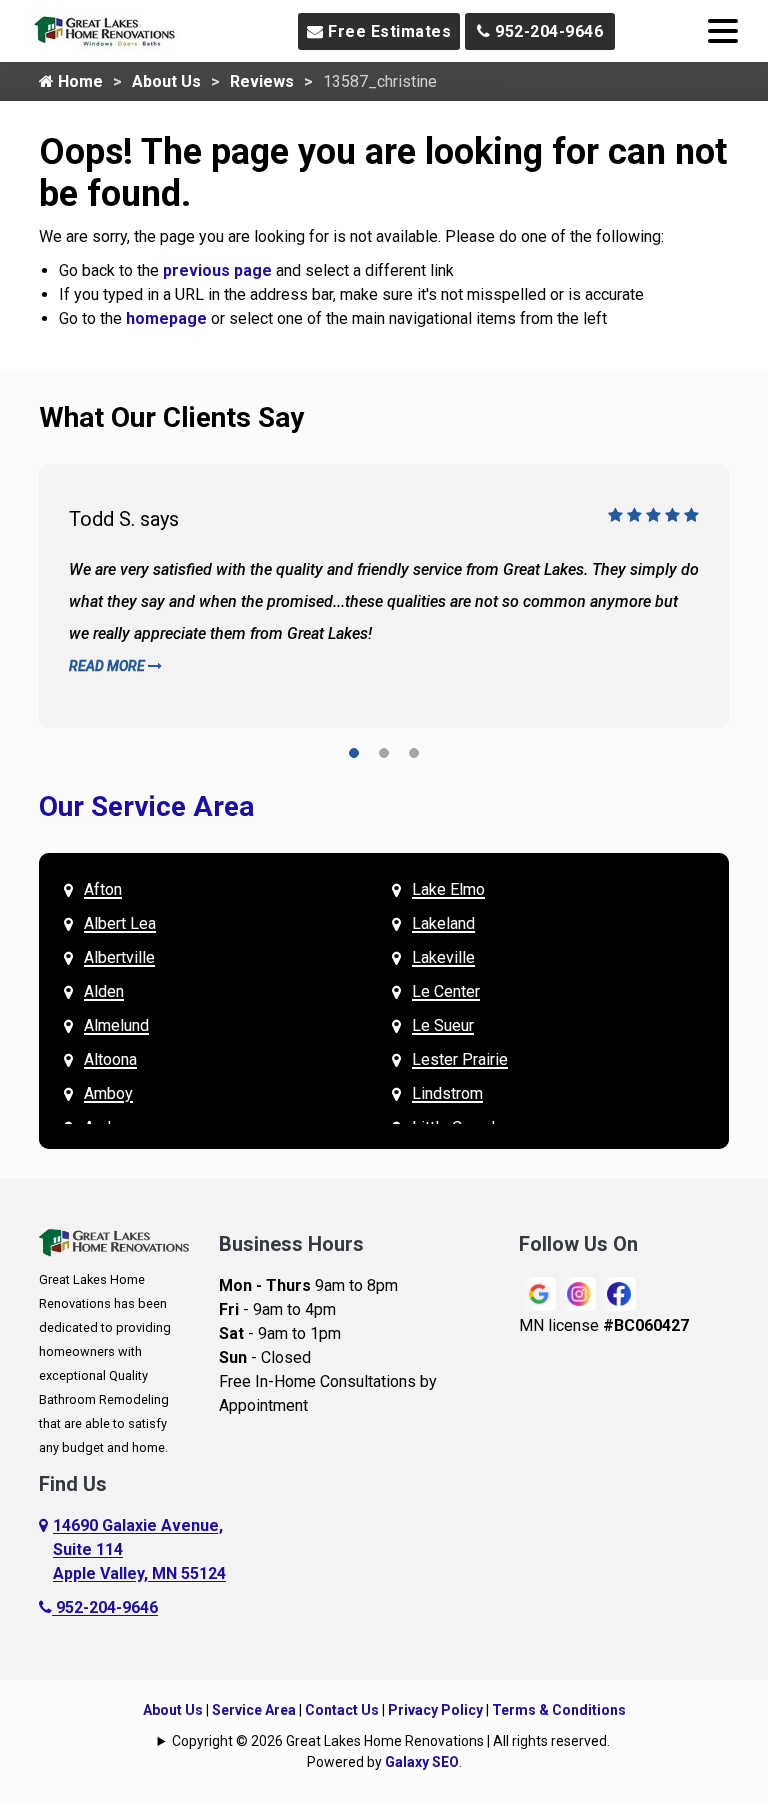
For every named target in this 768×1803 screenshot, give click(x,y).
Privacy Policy (435, 1710)
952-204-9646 (547, 31)
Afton (103, 889)
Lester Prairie (460, 1059)
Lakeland (443, 923)
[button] (354, 756)
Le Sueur (443, 1025)
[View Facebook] (619, 1292)
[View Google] (539, 1292)
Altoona (110, 1059)
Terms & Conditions (559, 1710)
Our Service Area (146, 806)
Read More (108, 666)
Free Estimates (388, 31)
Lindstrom (447, 1093)
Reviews (262, 81)
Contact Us (342, 1710)
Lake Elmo (448, 889)
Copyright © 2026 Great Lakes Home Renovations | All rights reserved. (391, 1741)
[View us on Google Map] (46, 1550)
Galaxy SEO (422, 1762)
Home (78, 81)
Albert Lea (120, 923)
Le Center (446, 991)
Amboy (108, 1093)
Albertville (119, 957)
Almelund (116, 1025)
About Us (166, 81)
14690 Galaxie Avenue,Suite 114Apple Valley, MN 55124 (139, 1549)
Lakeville (443, 957)
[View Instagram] (579, 1292)
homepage (166, 318)
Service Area (254, 1710)
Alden (104, 991)
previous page (217, 270)
